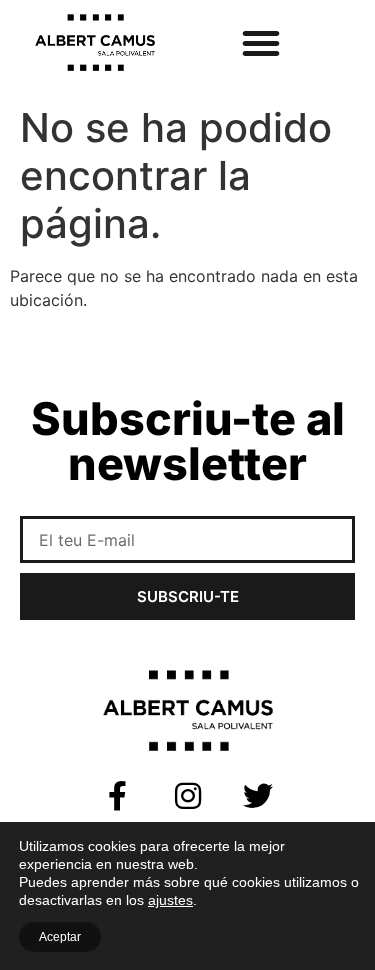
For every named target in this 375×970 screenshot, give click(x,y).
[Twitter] (258, 796)
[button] (261, 43)
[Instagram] (188, 796)
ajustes (170, 900)
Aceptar (60, 937)
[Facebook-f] (118, 796)
